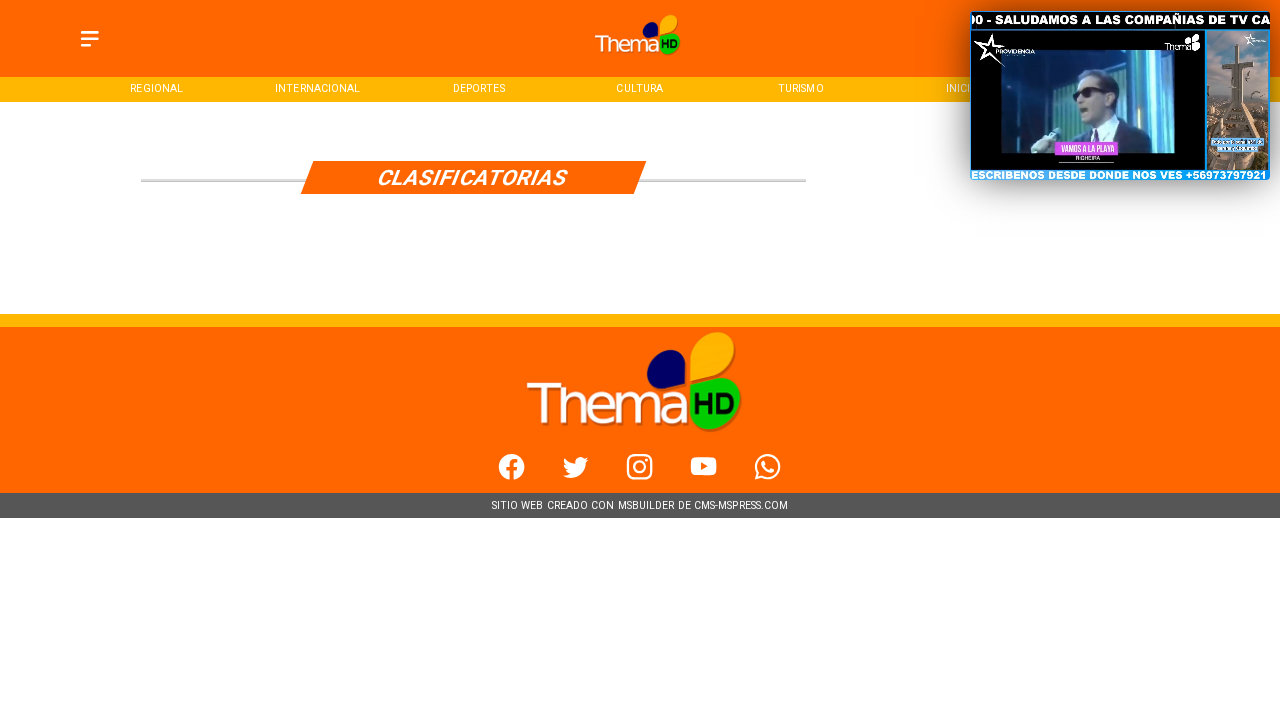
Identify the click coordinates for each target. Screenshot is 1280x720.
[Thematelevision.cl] (90, 47)
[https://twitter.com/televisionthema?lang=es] (575, 476)
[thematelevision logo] (639, 60)
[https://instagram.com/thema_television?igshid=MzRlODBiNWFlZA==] (639, 476)
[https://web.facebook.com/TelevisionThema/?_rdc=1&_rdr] (511, 476)
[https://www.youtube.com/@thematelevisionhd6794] (703, 476)
